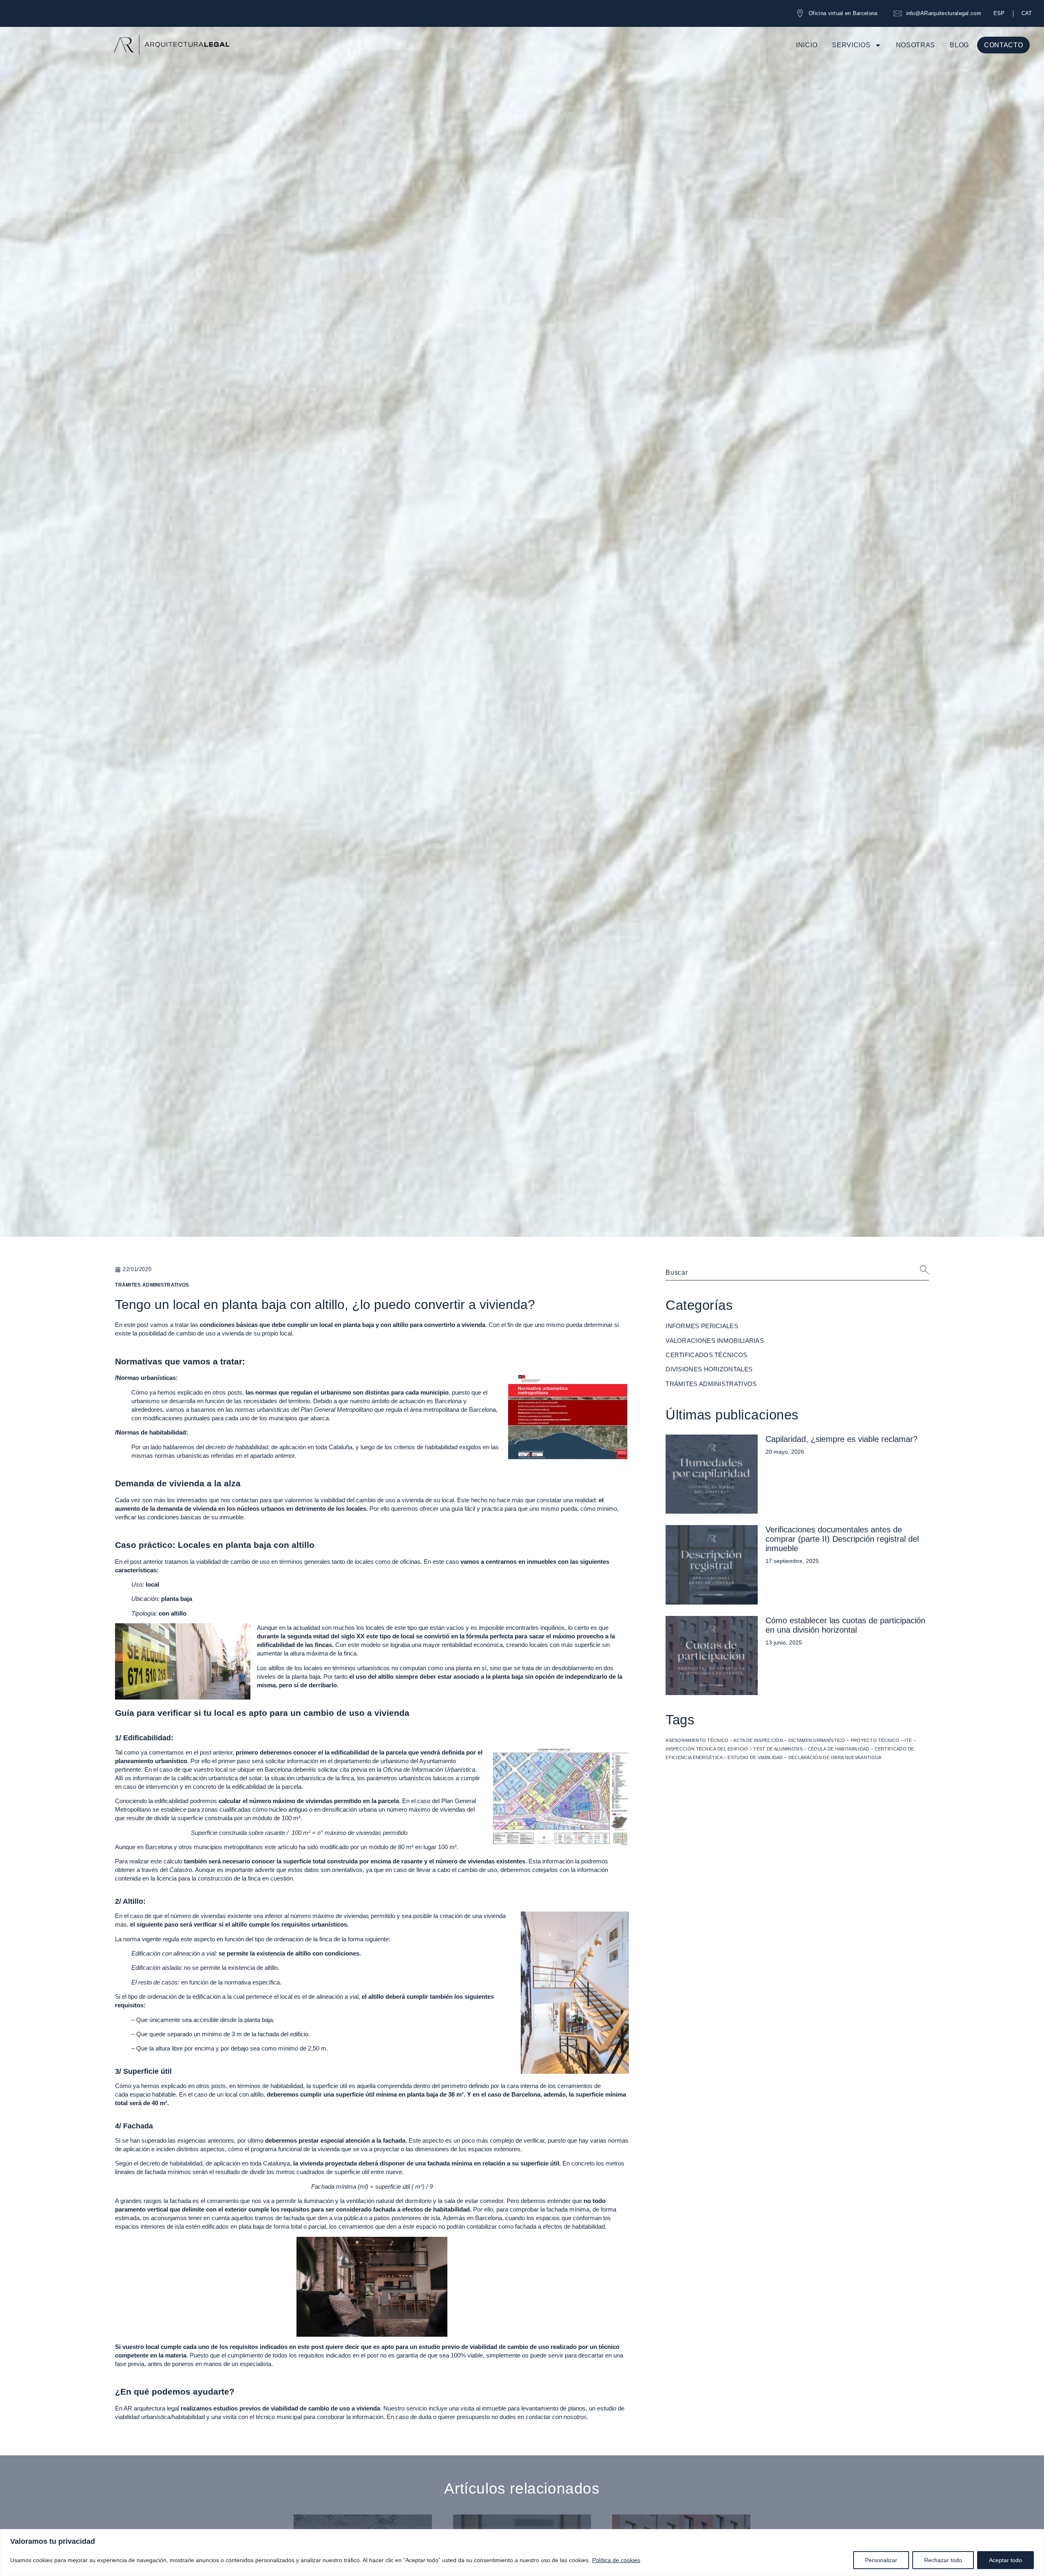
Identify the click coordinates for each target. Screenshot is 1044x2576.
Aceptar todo (1005, 2560)
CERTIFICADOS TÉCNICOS (706, 1355)
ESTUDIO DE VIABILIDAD (755, 1757)
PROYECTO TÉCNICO (875, 1740)
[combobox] (783, 1273)
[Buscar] (914, 1273)
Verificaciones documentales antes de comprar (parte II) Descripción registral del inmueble (842, 1539)
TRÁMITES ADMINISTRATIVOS (711, 1384)
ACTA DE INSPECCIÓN (758, 1740)
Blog (959, 45)
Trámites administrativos (152, 1285)
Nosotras (916, 45)
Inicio (807, 45)
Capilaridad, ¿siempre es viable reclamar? (842, 1439)
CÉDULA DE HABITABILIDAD (839, 1749)
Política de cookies (616, 2560)
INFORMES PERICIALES (702, 1326)
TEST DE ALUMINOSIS (778, 1749)
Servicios (851, 45)
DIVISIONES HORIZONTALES (709, 1369)
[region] (522, 2553)
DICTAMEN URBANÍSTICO (817, 1740)
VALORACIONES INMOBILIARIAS (715, 1341)
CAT (1027, 13)
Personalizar (881, 2560)
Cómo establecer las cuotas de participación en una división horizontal (845, 1625)
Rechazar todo (943, 2560)
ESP (999, 13)
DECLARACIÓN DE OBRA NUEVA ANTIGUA (835, 1757)
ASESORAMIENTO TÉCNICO (697, 1740)
